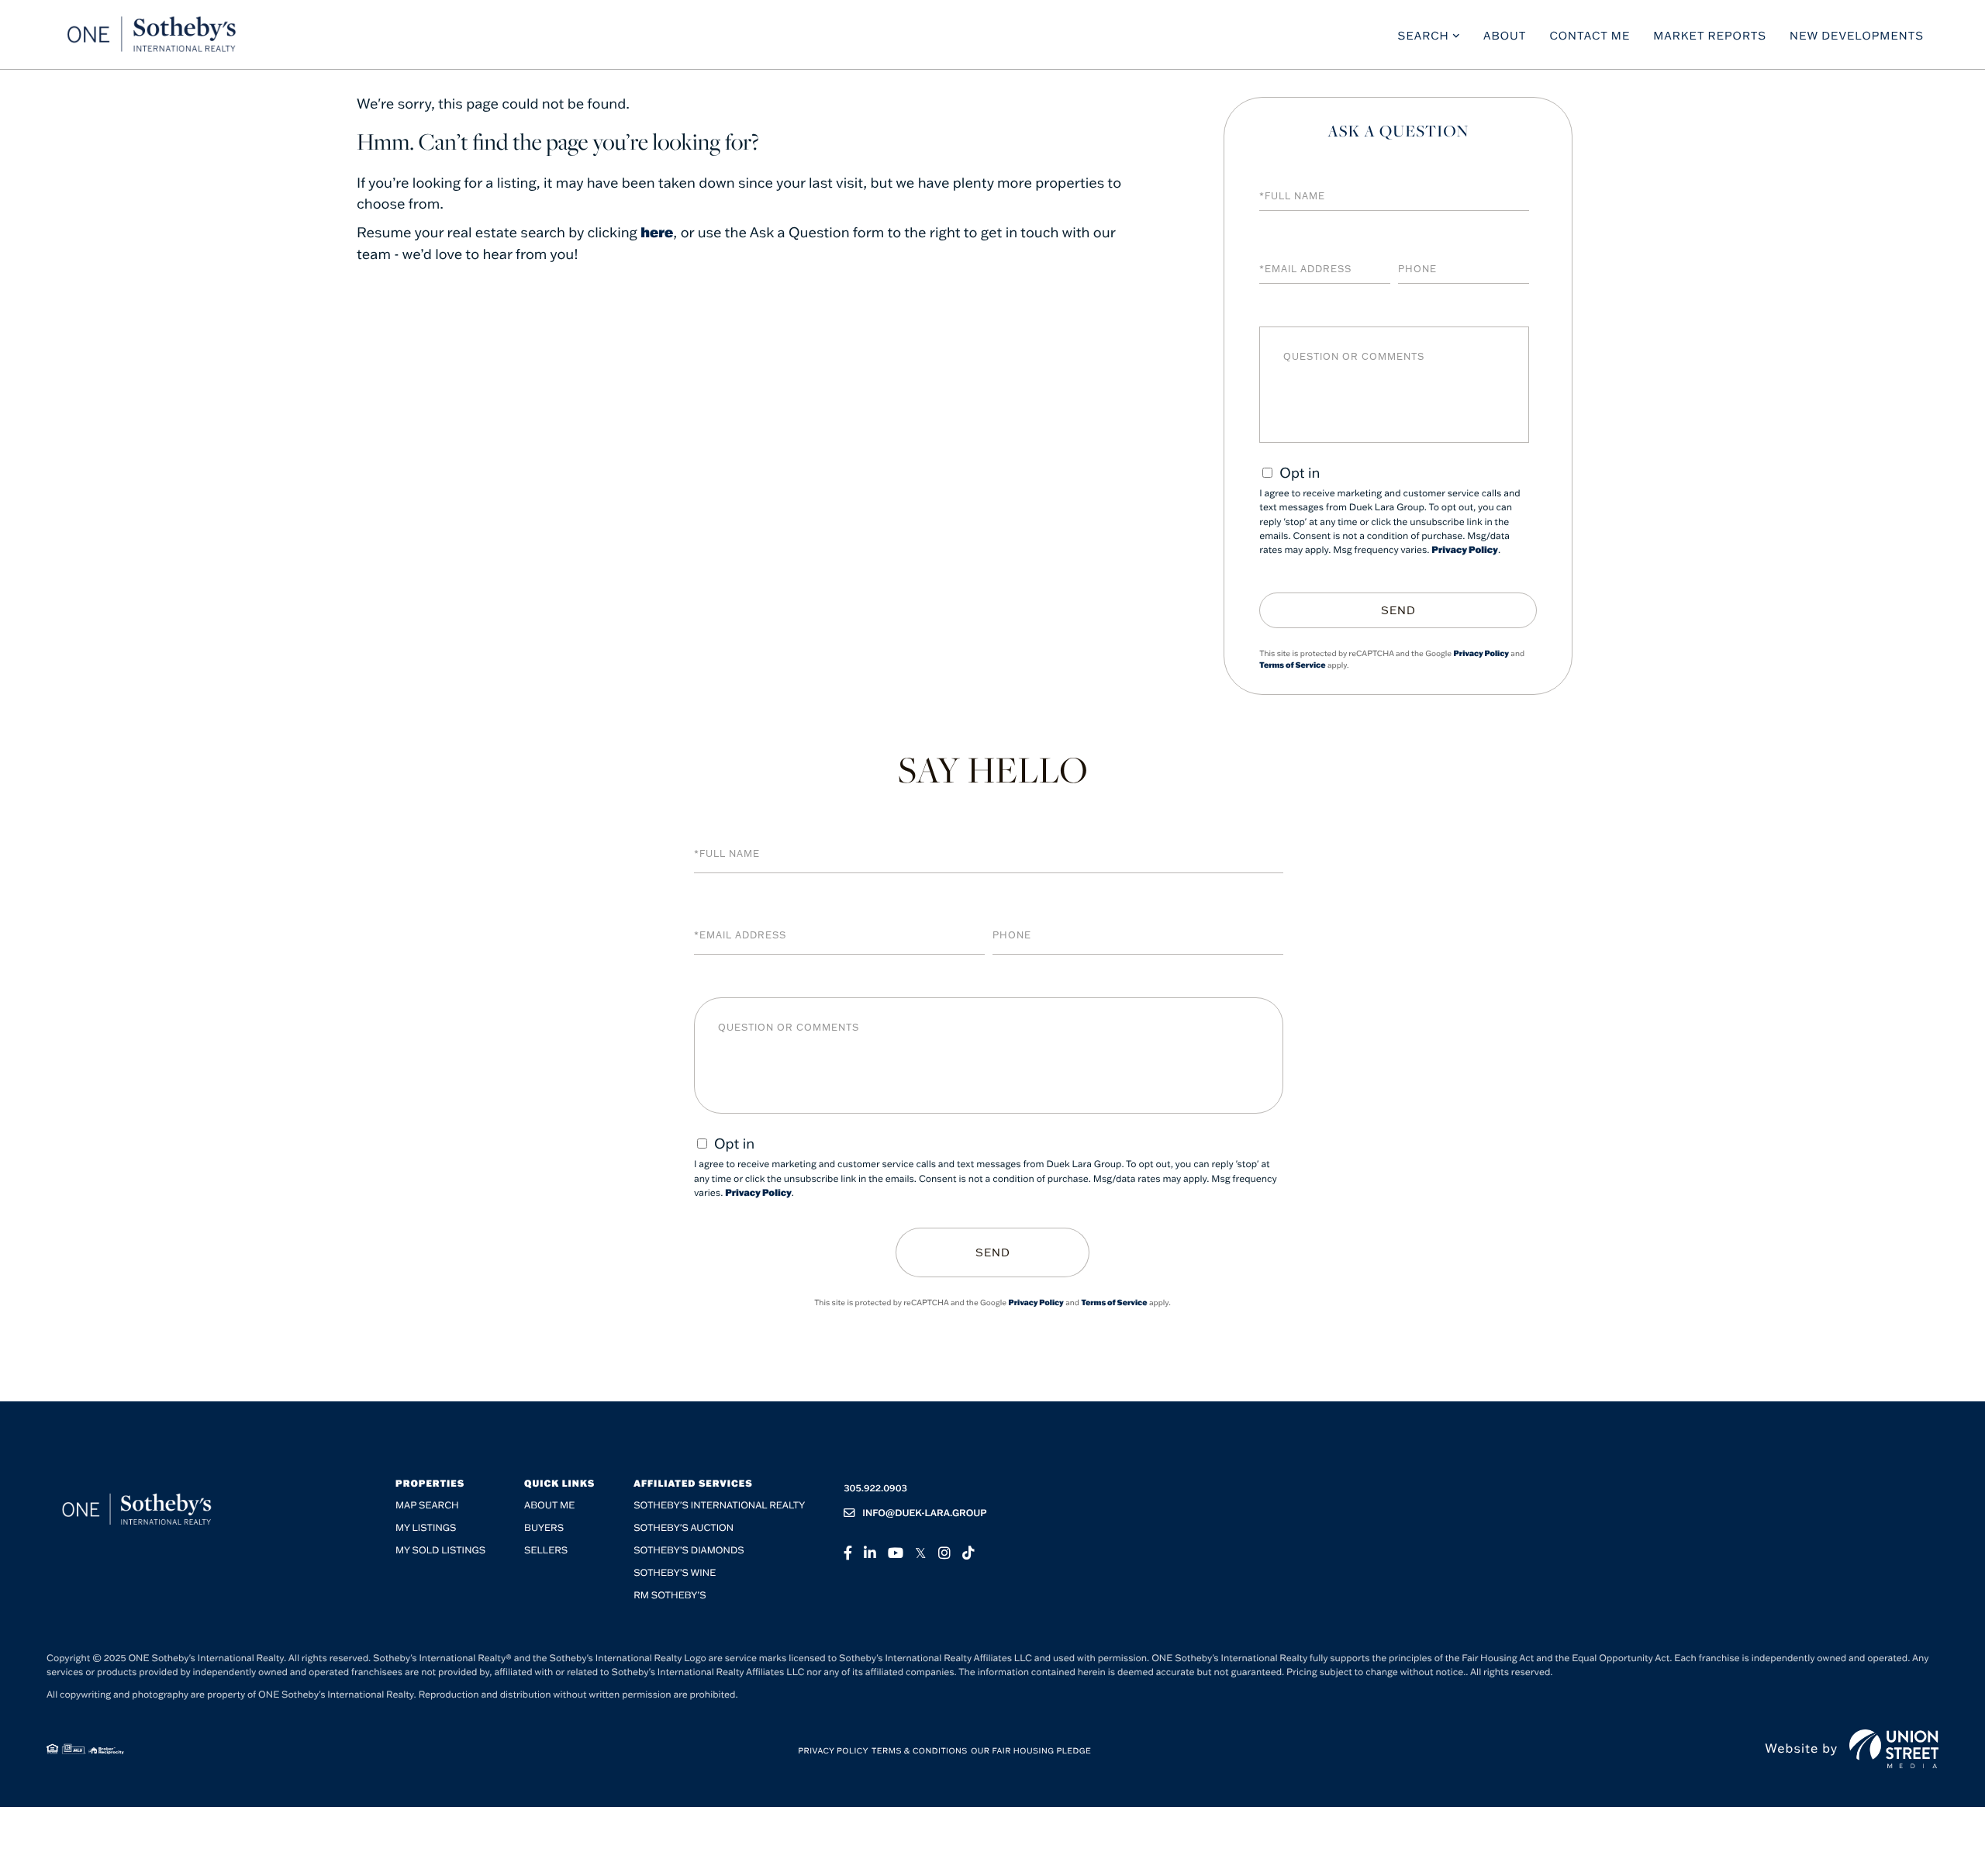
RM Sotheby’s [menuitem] (670, 1596)
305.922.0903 (875, 1489)
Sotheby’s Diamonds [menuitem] (689, 1551)
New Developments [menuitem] (1857, 36)
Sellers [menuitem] (546, 1551)
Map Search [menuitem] (427, 1506)
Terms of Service (1292, 665)
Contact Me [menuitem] (1590, 36)
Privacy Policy (1465, 550)
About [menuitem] (1505, 36)
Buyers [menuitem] (544, 1528)
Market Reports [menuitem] (1710, 36)
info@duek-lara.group (925, 1513)
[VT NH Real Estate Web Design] (1894, 1749)
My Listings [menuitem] (426, 1528)
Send (1398, 610)
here (657, 232)
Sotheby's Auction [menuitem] (684, 1528)
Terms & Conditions (920, 1751)
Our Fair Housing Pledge (1031, 1751)
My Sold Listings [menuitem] (440, 1551)
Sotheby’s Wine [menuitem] (675, 1573)
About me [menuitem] (549, 1506)
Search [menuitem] (1424, 36)
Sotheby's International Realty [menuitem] (719, 1506)
